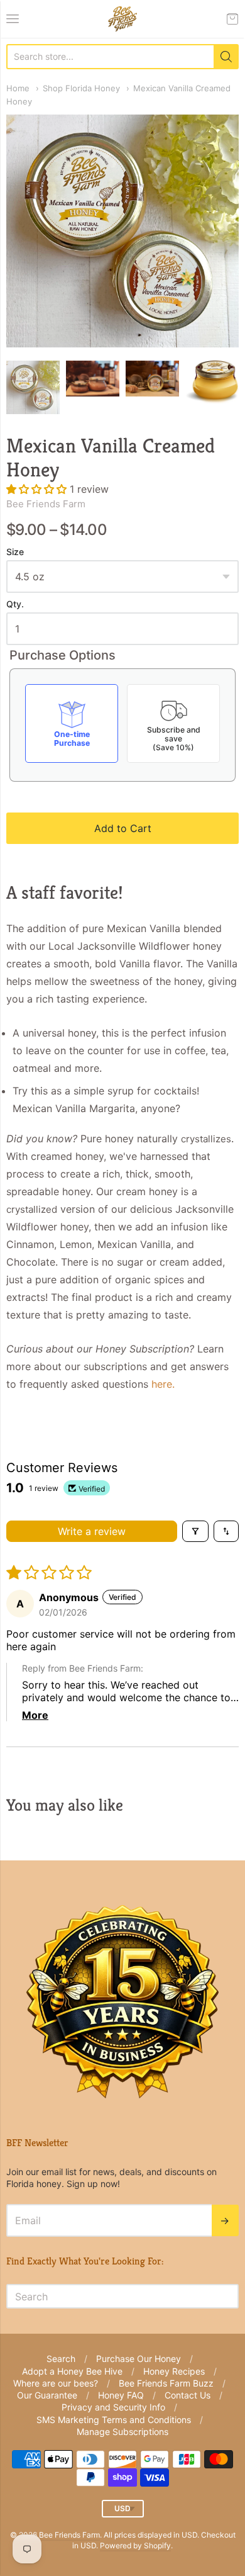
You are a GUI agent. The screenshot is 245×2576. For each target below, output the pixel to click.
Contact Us (188, 2395)
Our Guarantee (47, 2395)
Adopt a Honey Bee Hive (72, 2371)
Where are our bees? (56, 2383)
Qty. (15, 604)
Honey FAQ (121, 2395)
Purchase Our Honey (139, 2359)
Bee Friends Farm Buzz (166, 2383)
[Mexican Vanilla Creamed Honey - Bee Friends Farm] (33, 387)
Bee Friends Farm (46, 504)
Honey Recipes (174, 2371)
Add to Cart (123, 828)
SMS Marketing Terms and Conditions (114, 2420)
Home (18, 88)
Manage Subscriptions (122, 2432)
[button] (38, 489)
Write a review (92, 1531)
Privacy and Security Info (113, 2407)
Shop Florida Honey (81, 88)
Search (61, 2359)
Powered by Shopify (135, 2545)
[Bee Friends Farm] (122, 19)
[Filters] (195, 1531)
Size (15, 552)
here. (163, 1384)
